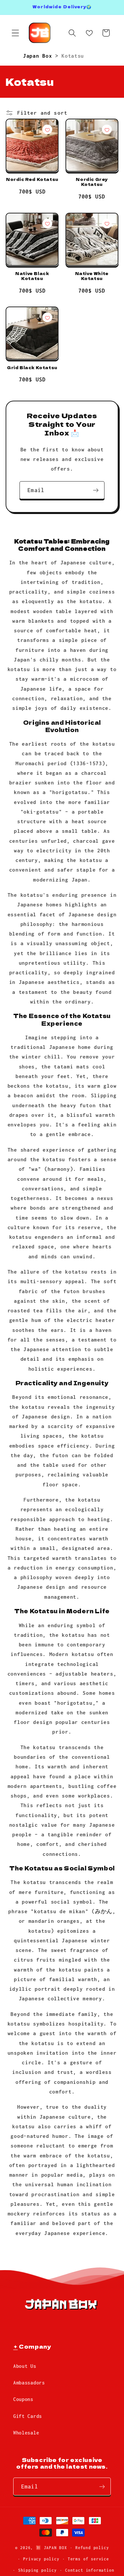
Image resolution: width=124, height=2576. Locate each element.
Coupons (23, 2399)
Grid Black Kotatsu (32, 368)
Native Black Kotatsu (32, 276)
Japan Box (39, 56)
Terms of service (88, 2559)
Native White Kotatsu (92, 276)
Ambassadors (29, 2383)
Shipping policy (38, 2570)
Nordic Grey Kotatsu (92, 182)
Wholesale (26, 2433)
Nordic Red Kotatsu (32, 179)
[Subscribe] (96, 490)
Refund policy (92, 2548)
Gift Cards (28, 2416)
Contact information (90, 2570)
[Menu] (15, 33)
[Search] (72, 33)
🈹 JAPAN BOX (51, 2548)
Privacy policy (41, 2559)
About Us (25, 2366)
